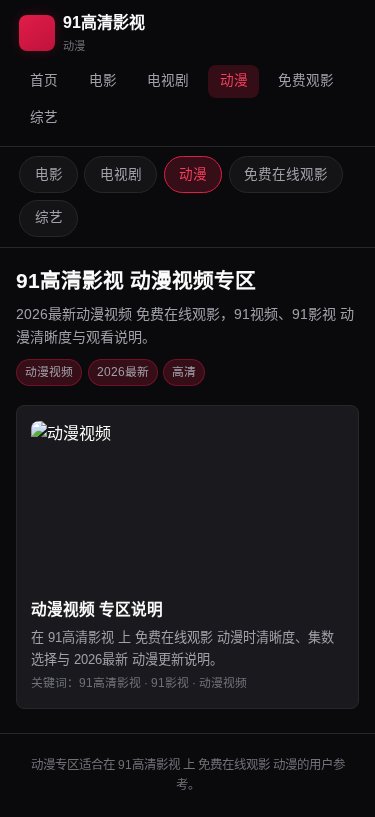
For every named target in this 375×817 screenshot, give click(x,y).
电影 (103, 80)
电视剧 (168, 80)
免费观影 (306, 80)
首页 (44, 80)
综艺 (44, 117)
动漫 (234, 80)
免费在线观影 (286, 174)
